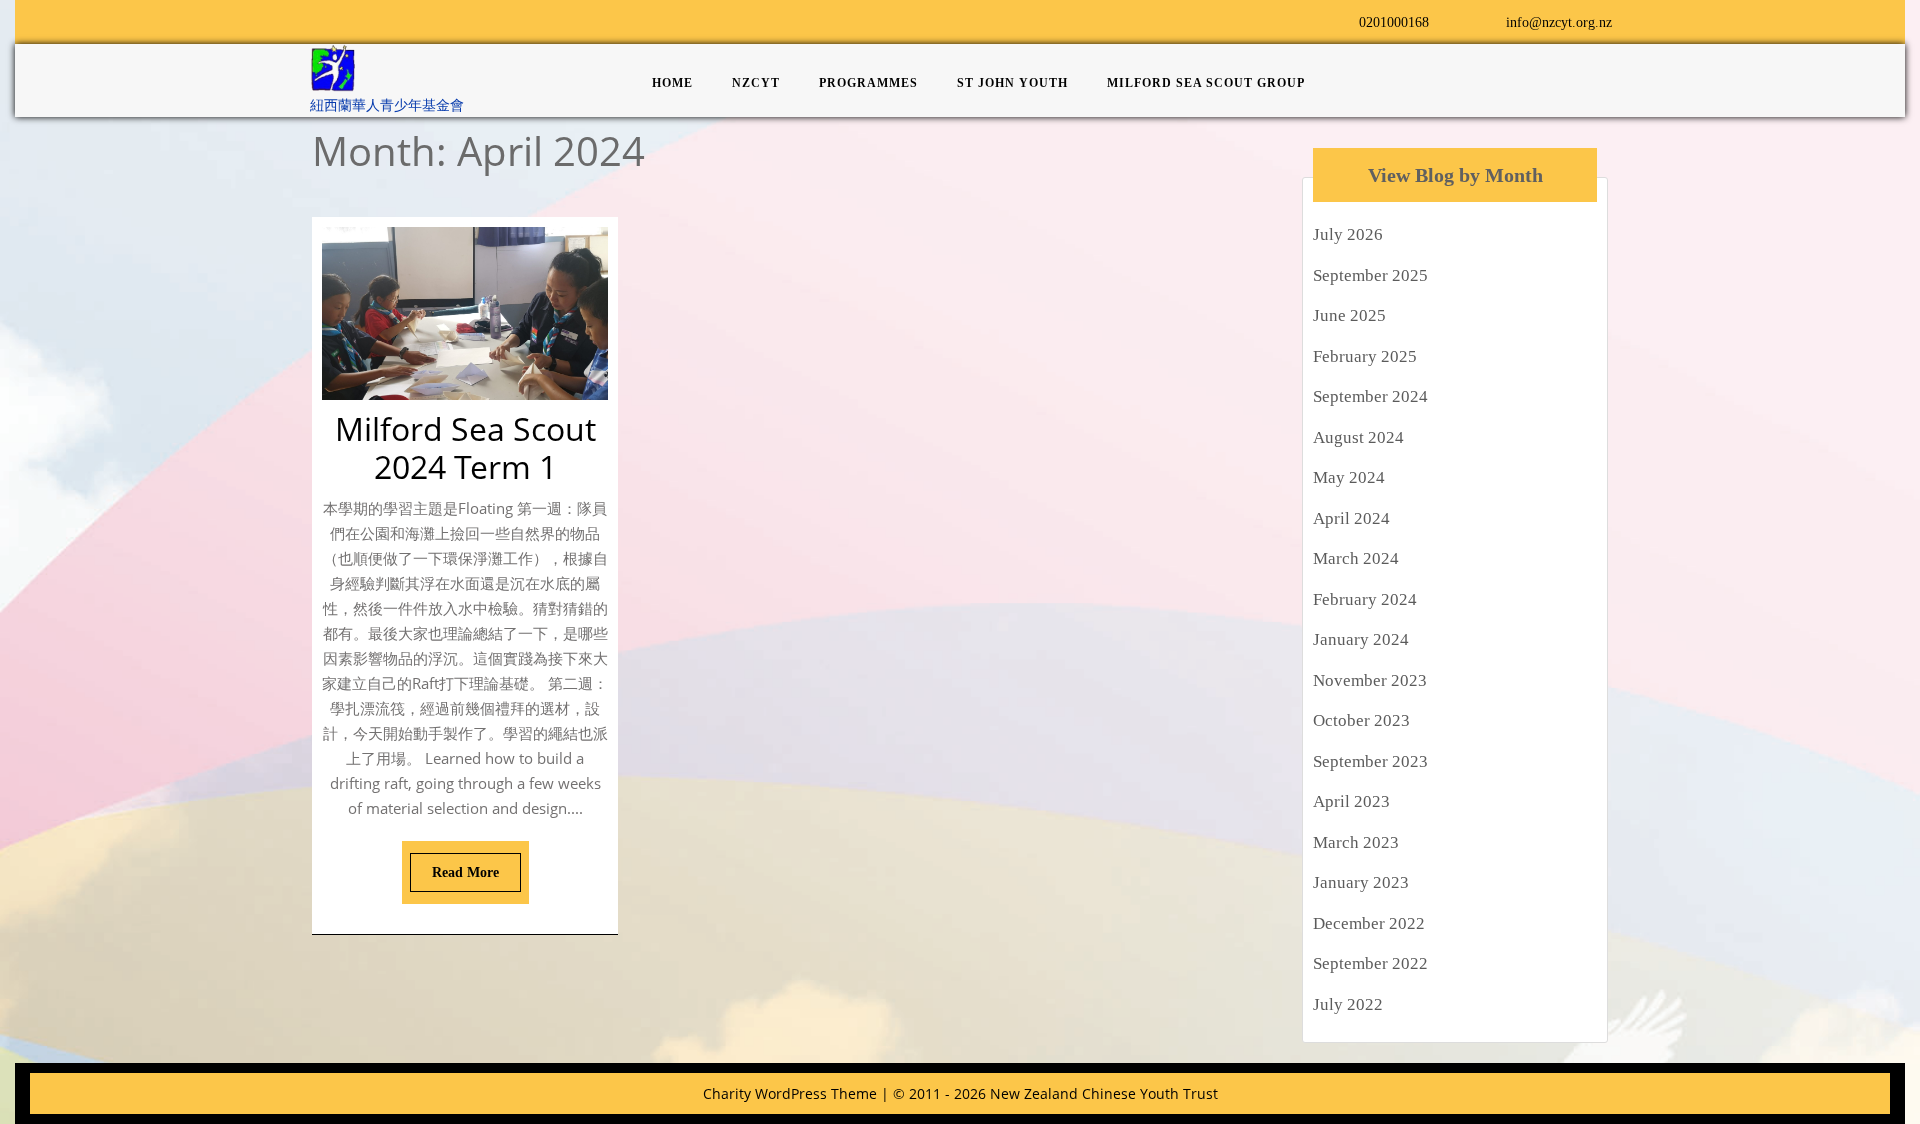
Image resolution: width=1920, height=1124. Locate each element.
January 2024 (1361, 639)
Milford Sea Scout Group (1206, 83)
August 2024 (1358, 437)
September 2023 (1370, 761)
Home (672, 83)
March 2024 (1356, 558)
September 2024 (1370, 396)
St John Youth (1012, 83)
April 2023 (1351, 801)
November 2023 (1370, 680)
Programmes (868, 83)
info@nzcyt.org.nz (1547, 22)
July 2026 (1348, 234)
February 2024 (1365, 599)
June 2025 (1349, 315)
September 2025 (1370, 275)
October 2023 (1361, 720)
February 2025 (1365, 356)
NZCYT (756, 83)
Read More (454, 866)
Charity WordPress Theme (790, 1093)
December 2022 (1369, 923)
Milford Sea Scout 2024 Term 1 (465, 447)
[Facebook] (324, 19)
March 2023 (1356, 842)
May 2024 (1349, 477)
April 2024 (1351, 518)
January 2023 (1361, 882)
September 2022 (1370, 963)
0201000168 (1381, 22)
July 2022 (1348, 1004)
